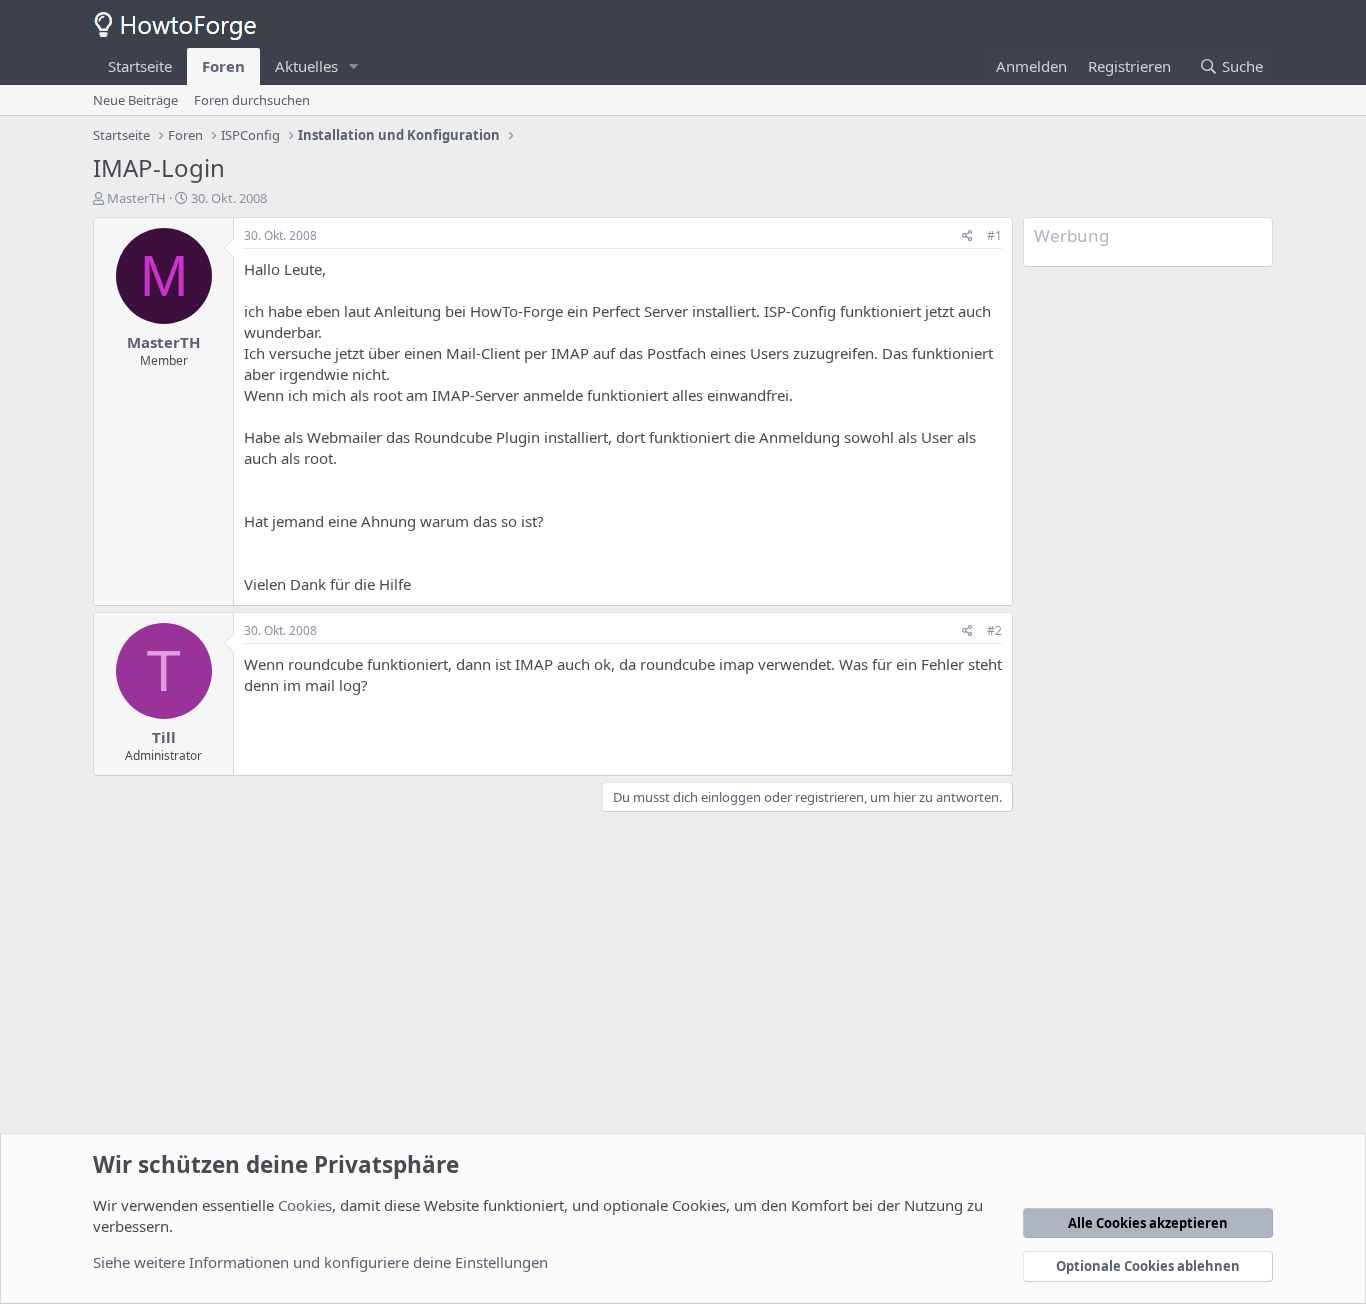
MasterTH (136, 198)
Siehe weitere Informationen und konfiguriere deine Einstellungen (320, 1262)
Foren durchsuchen (252, 100)
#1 (994, 235)
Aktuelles (306, 66)
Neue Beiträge (135, 100)
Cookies (305, 1205)
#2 (994, 630)
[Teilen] (967, 236)
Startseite (140, 66)
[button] (354, 66)
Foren (223, 66)
